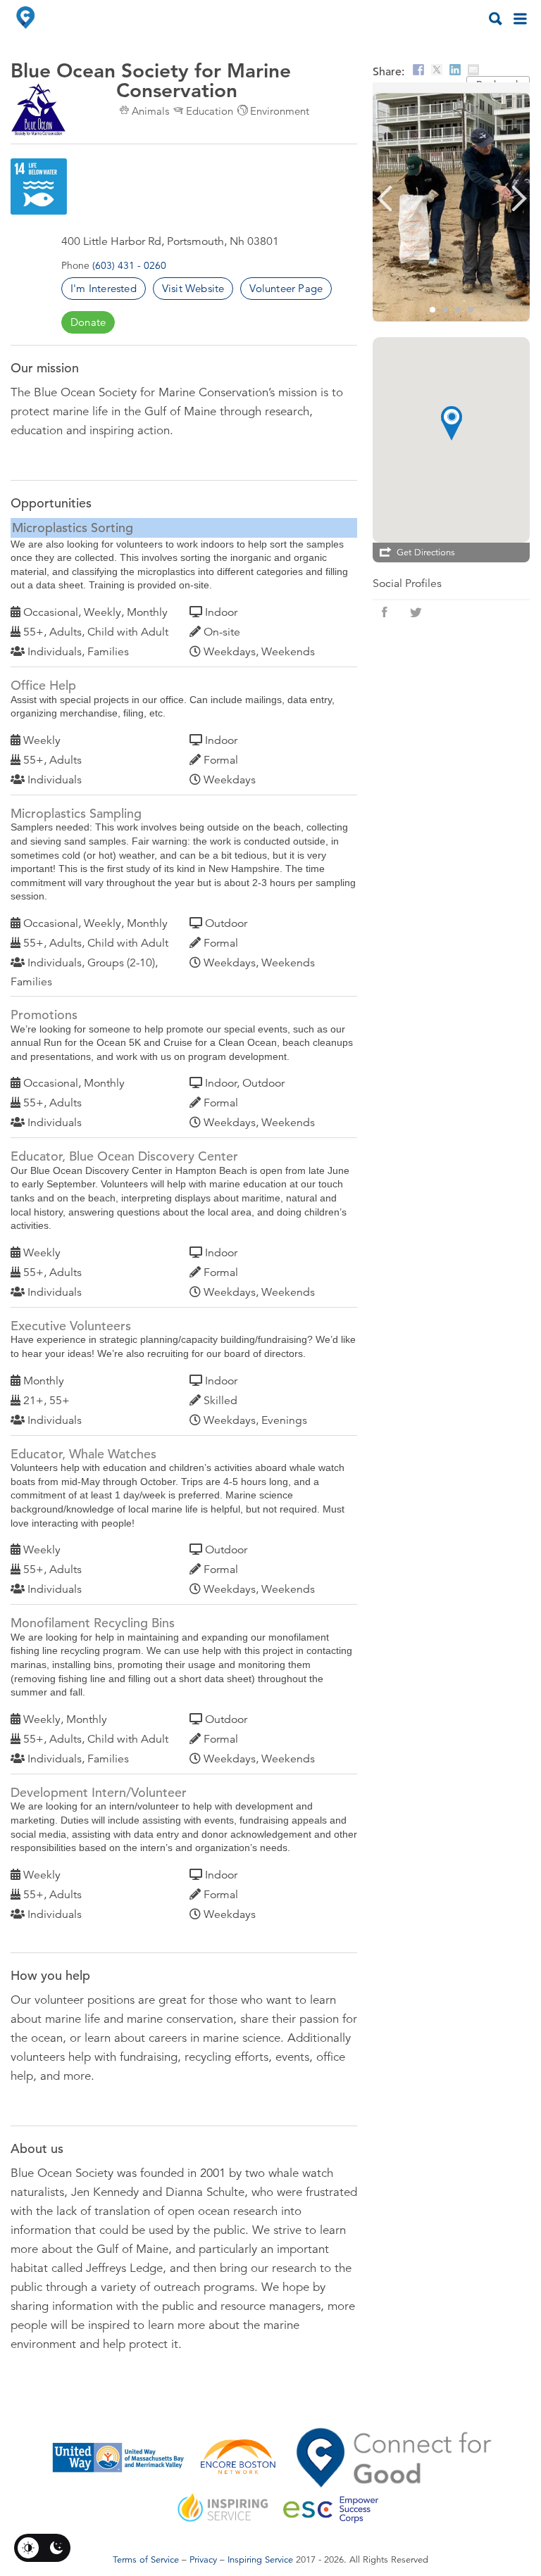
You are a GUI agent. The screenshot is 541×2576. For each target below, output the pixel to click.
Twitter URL (416, 612)
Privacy (203, 2560)
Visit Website (193, 288)
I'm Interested (104, 288)
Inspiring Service (260, 2560)
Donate (88, 322)
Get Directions (426, 553)
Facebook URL (385, 612)
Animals (150, 111)
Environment (280, 111)
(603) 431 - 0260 (129, 265)
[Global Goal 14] (39, 187)
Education (210, 111)
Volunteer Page (286, 288)
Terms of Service (146, 2560)
